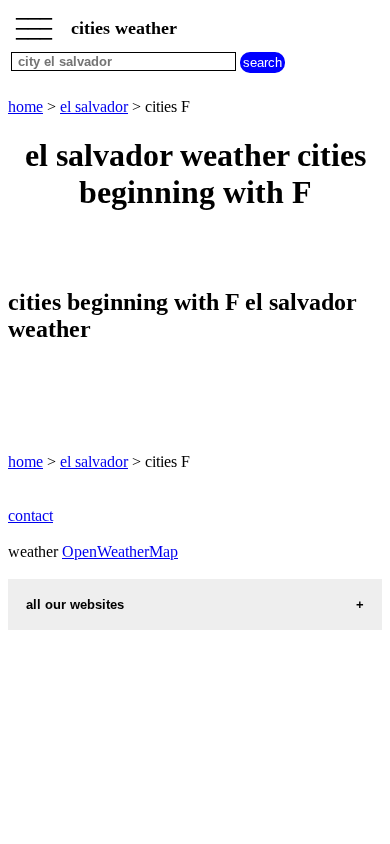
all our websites (75, 604)
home (25, 106)
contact (30, 515)
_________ (34, 22)
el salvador (94, 106)
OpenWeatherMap (120, 551)
